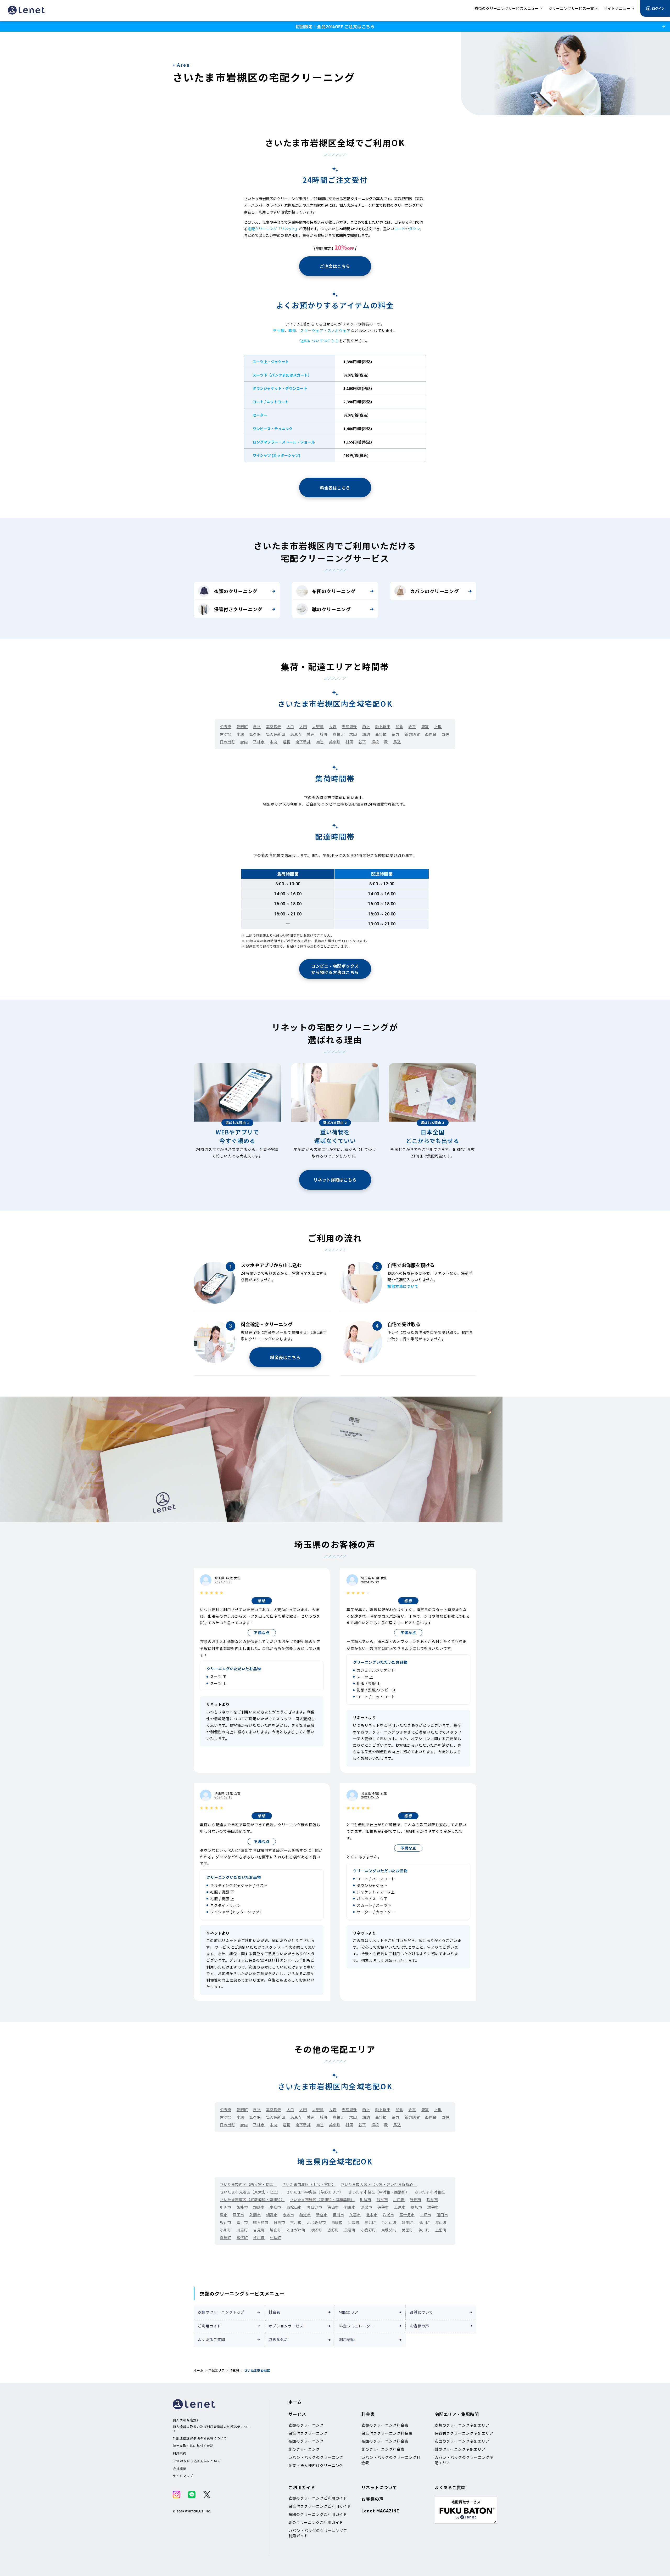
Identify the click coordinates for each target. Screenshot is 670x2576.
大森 (333, 727)
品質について (421, 2312)
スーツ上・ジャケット (271, 362)
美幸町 (335, 742)
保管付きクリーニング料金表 (387, 2433)
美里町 (407, 2230)
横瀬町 (317, 2230)
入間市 (255, 2215)
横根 (375, 742)
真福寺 (338, 734)
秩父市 (432, 2200)
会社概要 (180, 2468)
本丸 (274, 742)
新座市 (322, 2215)
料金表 (274, 2312)
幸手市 (242, 2222)
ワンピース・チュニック (273, 429)
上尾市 (400, 2207)
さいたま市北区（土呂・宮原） (309, 2184)
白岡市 (337, 2222)
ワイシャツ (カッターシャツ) (276, 455)
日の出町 (227, 742)
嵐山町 (441, 2222)
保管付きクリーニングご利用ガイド (320, 2506)
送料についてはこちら (319, 341)
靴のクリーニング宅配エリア (460, 2449)
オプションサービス (286, 2326)
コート (400, 229)
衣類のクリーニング (236, 591)
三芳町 (370, 2222)
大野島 (318, 727)
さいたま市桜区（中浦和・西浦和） (379, 2192)
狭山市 (333, 2207)
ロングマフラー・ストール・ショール (284, 442)
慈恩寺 (296, 734)
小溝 (240, 734)
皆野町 (333, 2230)
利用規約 (347, 2339)
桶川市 (338, 2215)
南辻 (320, 742)
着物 (292, 330)
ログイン (658, 8)
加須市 (259, 2207)
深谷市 (383, 2207)
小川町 (226, 2230)
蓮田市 (442, 2215)
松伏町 (276, 2237)
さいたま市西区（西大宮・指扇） (248, 2184)
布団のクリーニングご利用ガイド (318, 2514)
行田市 (416, 2200)
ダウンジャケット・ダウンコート (280, 388)
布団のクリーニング (334, 591)
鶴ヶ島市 (261, 2222)
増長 (286, 742)
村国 (349, 742)
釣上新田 (383, 727)
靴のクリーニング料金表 (383, 2449)
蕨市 (224, 2215)
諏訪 (366, 734)
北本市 (372, 2215)
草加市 (417, 2207)
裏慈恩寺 (274, 727)
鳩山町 (276, 2230)
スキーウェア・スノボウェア (325, 330)
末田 (353, 734)
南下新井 (303, 742)
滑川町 (424, 2222)
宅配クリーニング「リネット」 (273, 229)
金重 (412, 727)
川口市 (399, 2200)
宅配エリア (349, 2312)
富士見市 (407, 2215)
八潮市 (388, 2215)
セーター (260, 415)
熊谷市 (382, 2200)
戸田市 (238, 2215)
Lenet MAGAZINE (380, 2511)
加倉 (399, 727)
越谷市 (433, 2207)
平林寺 (259, 742)
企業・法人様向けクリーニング (316, 2465)
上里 (438, 727)
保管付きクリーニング (238, 609)
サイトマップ (183, 2476)
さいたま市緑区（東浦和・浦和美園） (322, 2200)
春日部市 (315, 2207)
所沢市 (226, 2207)
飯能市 (242, 2207)
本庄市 (276, 2207)
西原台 (431, 734)
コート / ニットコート (270, 402)
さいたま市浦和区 (430, 2192)
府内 (244, 742)
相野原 (226, 727)
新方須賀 (412, 734)
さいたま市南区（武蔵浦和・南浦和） (252, 2200)
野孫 (446, 734)
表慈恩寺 (349, 727)
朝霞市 (272, 2215)
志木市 (288, 2215)
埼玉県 (234, 2370)
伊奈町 (354, 2222)
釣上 (366, 727)
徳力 (396, 734)
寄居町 (226, 2237)
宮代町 (242, 2237)
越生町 (407, 2222)
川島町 (242, 2230)
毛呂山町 (389, 2222)
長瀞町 (350, 2230)
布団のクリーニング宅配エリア (462, 2441)
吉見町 (259, 2230)
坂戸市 (226, 2222)
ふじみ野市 (317, 2222)
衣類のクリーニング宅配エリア (462, 2425)
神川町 (424, 2230)
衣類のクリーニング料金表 (385, 2425)
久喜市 (355, 2215)
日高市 (280, 2222)
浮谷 (257, 727)
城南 (311, 734)
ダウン (414, 229)
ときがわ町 (296, 2230)
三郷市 (426, 2215)
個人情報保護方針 (186, 2420)
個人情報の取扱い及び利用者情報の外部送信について (212, 2429)
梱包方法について (403, 1286)
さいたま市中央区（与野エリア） (315, 2192)
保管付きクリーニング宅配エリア (464, 2433)
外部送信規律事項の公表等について (200, 2438)
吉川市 (296, 2222)
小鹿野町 (368, 2230)
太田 (303, 727)
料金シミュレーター (357, 2326)
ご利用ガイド (210, 2326)
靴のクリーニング (331, 609)
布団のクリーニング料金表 (385, 2441)
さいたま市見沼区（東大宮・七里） (250, 2192)
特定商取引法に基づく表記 (193, 2446)
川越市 (366, 2200)
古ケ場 (226, 734)
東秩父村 (389, 2230)
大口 (290, 727)
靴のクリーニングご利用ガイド (316, 2522)
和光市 (305, 2215)
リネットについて (379, 2487)
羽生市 (350, 2207)
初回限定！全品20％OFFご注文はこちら (335, 26)
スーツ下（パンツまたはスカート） (282, 375)
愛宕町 (242, 727)
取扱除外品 (278, 2339)
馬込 (397, 742)
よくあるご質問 (211, 2339)
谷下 (362, 742)
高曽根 (381, 734)
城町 (324, 734)
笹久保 (255, 734)
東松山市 (294, 2207)
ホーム (199, 2370)
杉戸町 (259, 2237)
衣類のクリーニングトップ (221, 2312)
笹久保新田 (276, 734)
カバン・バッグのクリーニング (316, 2457)
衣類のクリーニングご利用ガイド (318, 2498)
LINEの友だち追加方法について (197, 2461)
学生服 (279, 330)
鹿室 (425, 727)
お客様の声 (420, 2326)
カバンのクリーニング (434, 591)
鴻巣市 (367, 2207)
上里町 (441, 2230)
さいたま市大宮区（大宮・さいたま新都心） (379, 2184)
